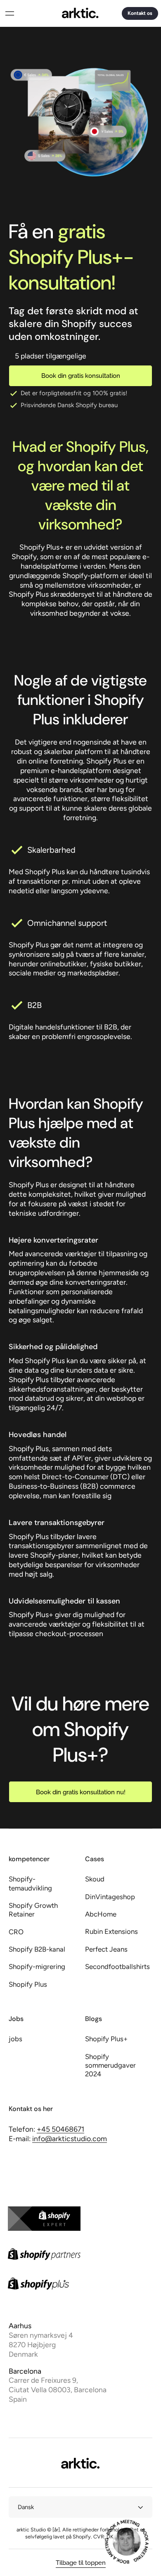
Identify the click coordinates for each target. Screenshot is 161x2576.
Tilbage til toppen (81, 2563)
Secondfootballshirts (117, 1966)
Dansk (26, 2507)
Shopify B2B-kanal (37, 1949)
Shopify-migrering (37, 1966)
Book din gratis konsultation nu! (81, 1792)
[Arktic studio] (80, 13)
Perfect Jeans (106, 1949)
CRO (16, 1932)
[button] (9, 13)
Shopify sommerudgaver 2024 (110, 2065)
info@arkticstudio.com (70, 2138)
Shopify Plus (28, 1984)
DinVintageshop (110, 1897)
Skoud (95, 1879)
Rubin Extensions (111, 1931)
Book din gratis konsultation (81, 376)
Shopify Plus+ (106, 2039)
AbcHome (101, 1914)
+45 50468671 (60, 2129)
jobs (15, 2039)
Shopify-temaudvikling (30, 1883)
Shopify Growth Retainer (33, 1910)
